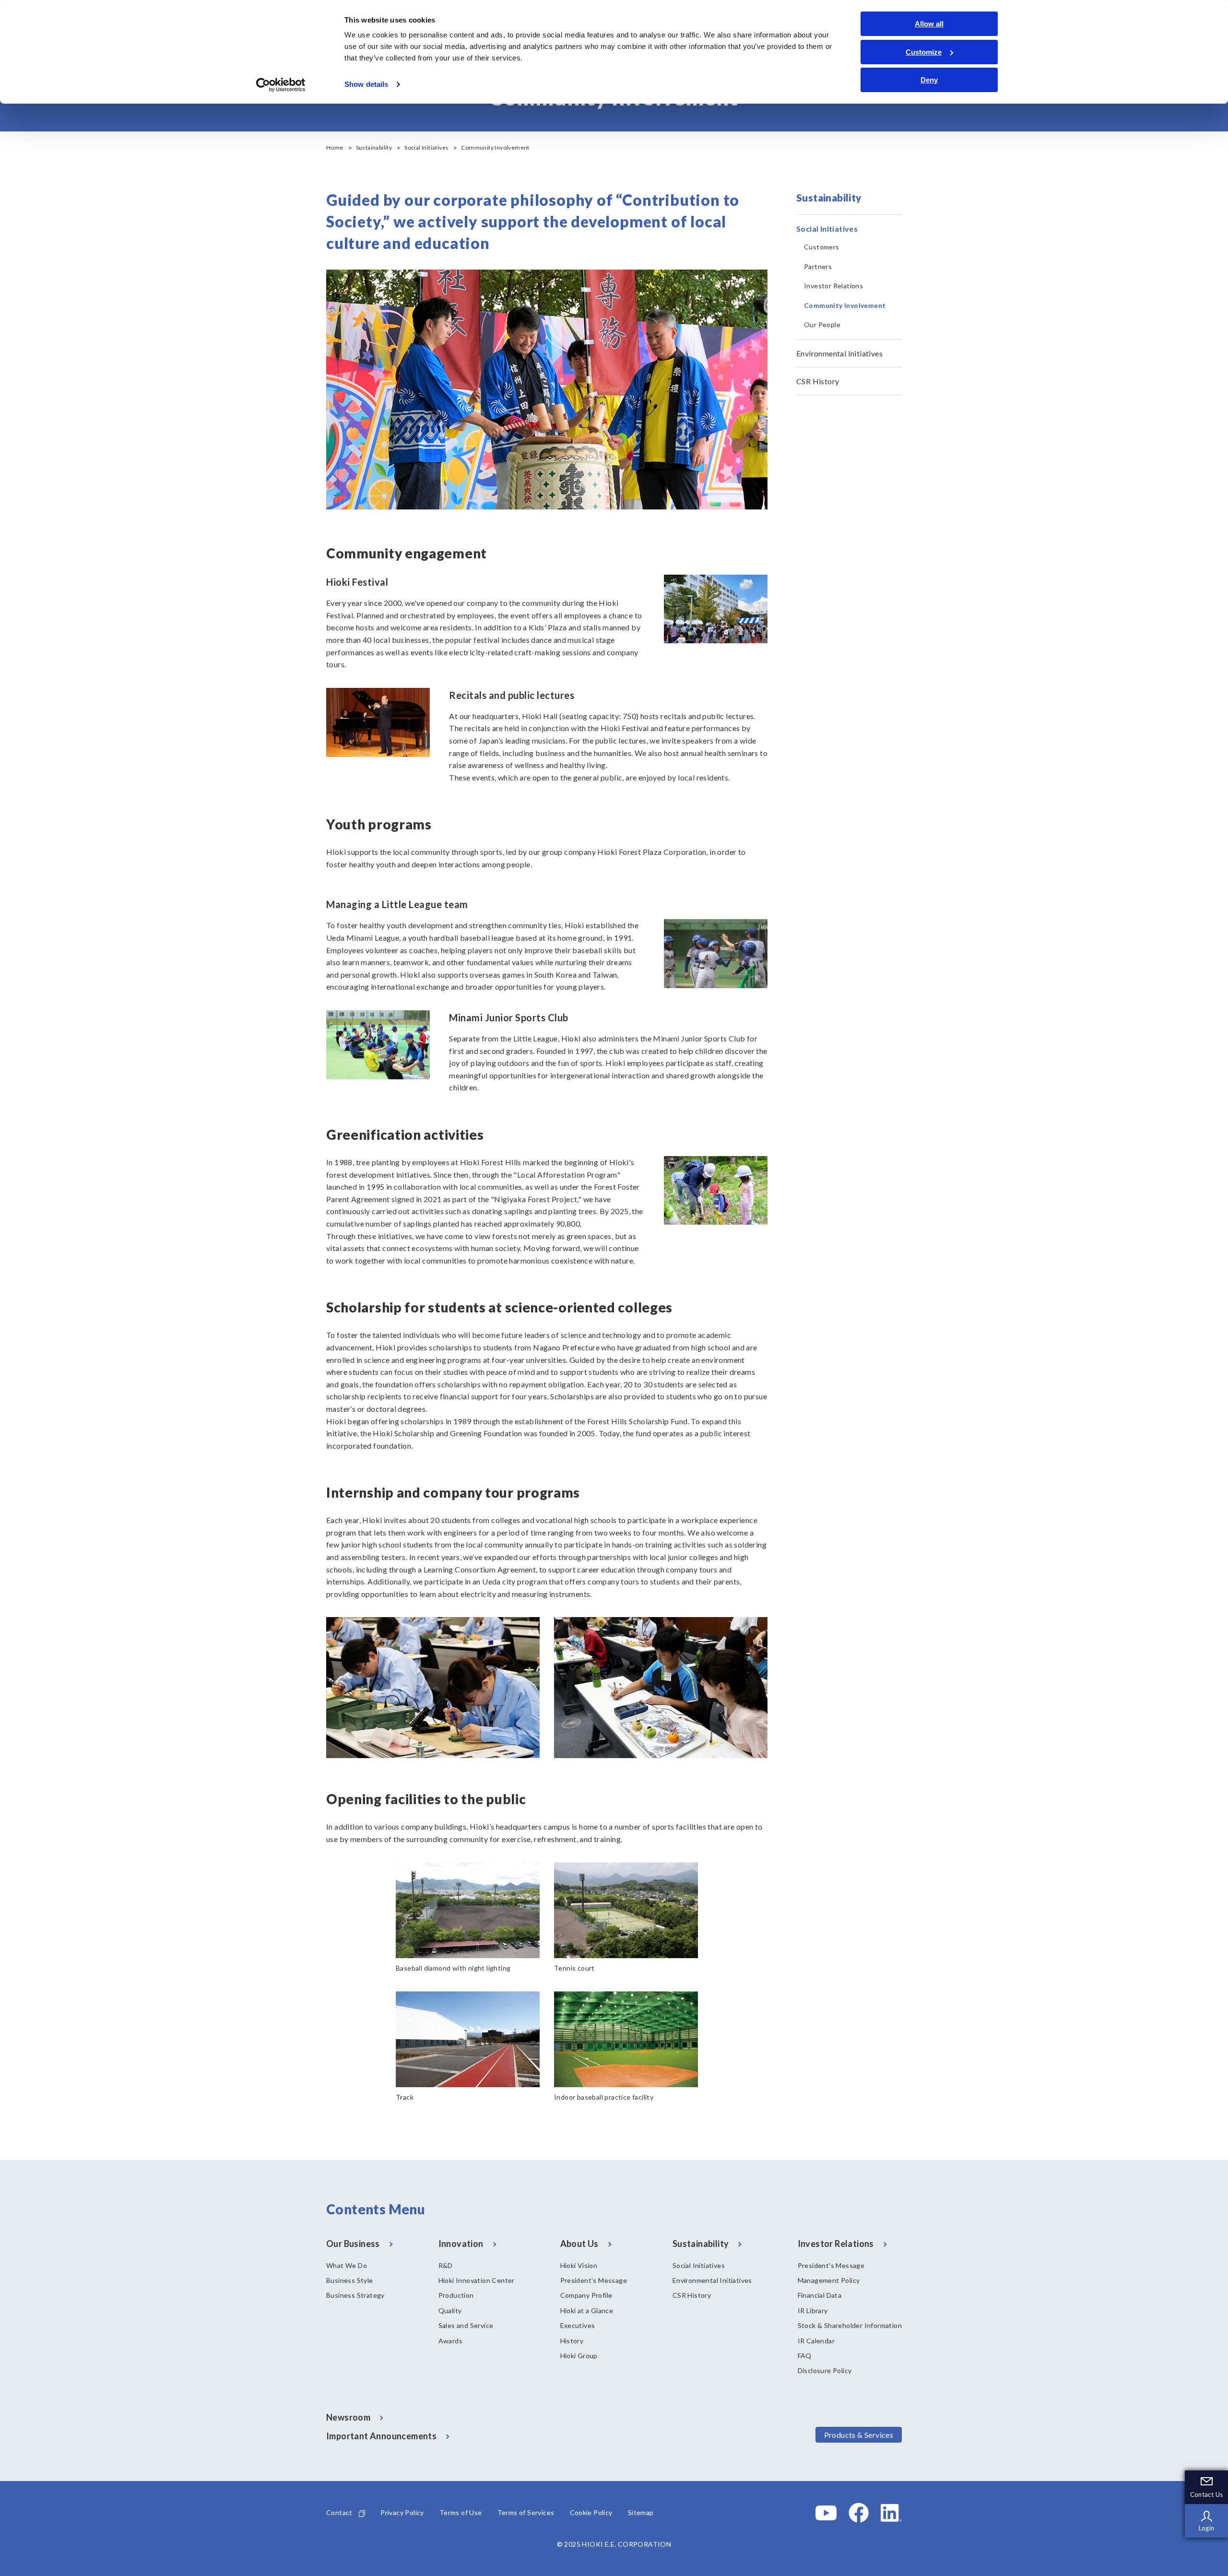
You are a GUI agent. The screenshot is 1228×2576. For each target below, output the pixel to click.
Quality (450, 2310)
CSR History (818, 381)
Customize (924, 52)
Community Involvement (845, 305)
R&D (446, 2265)
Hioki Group (579, 2356)
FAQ (805, 2356)
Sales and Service (466, 2325)
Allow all (929, 24)
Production (456, 2295)
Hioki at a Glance (587, 2310)
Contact (339, 2512)
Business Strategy (355, 2295)
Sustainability (374, 148)
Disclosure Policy (825, 2370)
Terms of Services (526, 2512)
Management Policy (829, 2280)
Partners (818, 266)
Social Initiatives (426, 148)
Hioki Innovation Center (477, 2280)
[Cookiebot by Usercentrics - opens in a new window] (281, 85)
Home (335, 148)
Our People (822, 325)
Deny (929, 80)
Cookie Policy (591, 2512)
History (572, 2341)
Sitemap (641, 2512)
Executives (578, 2325)
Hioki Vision (579, 2265)
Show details (366, 84)
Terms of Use (461, 2512)
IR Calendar (816, 2341)
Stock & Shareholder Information (850, 2325)
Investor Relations (833, 286)
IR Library (813, 2310)
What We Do (347, 2265)
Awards (450, 2341)
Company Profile (586, 2295)
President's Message (594, 2280)
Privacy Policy (402, 2512)
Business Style (350, 2280)
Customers (822, 247)
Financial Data (820, 2295)
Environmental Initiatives (839, 353)
